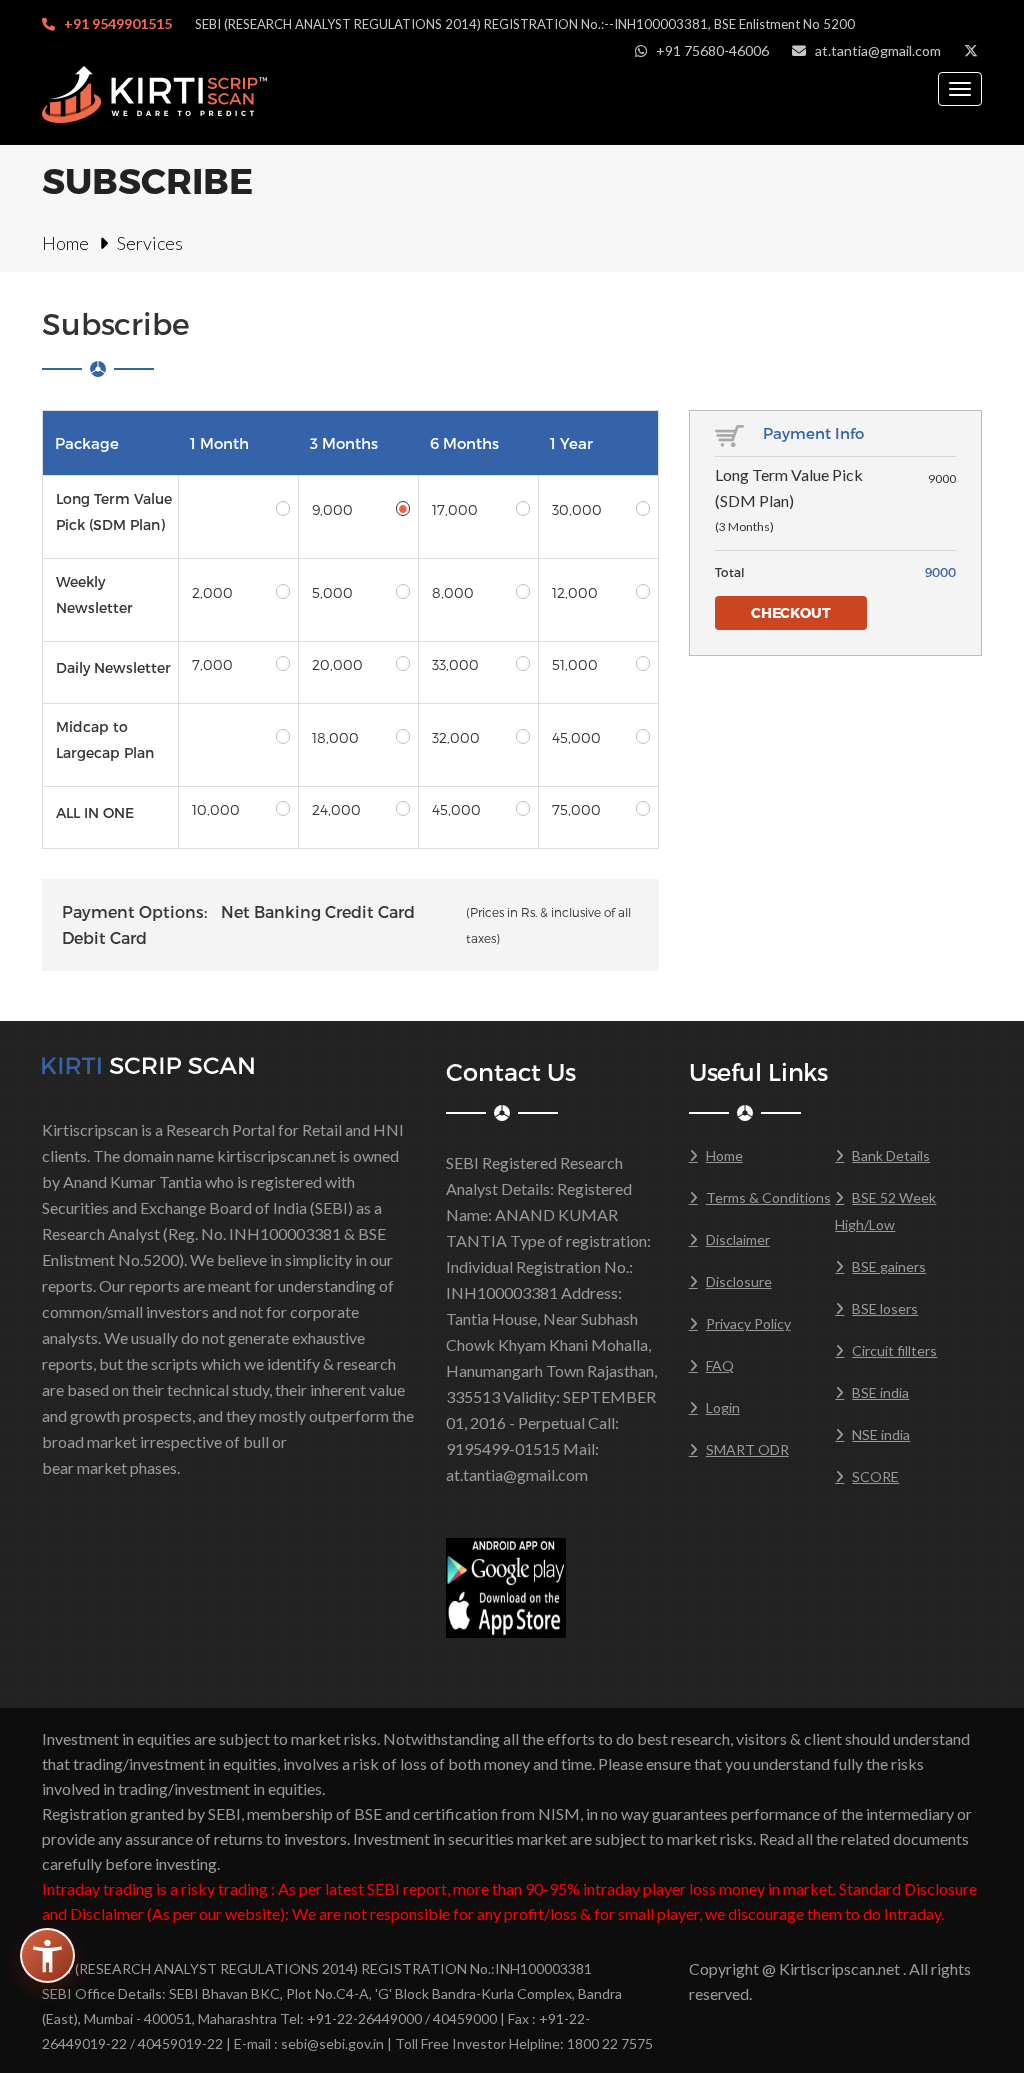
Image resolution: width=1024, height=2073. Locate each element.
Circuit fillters (894, 1350)
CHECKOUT (791, 612)
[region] (350, 629)
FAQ (720, 1365)
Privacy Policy (748, 1323)
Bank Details (891, 1155)
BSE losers (885, 1308)
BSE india (880, 1392)
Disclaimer (738, 1239)
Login (723, 1407)
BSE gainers (889, 1266)
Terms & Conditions (768, 1197)
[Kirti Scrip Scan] (148, 1063)
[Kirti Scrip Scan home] (154, 94)
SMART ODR (747, 1449)
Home (65, 243)
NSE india (881, 1434)
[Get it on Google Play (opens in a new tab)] (506, 1560)
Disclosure (739, 1281)
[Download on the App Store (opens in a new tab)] (506, 1610)
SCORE (875, 1476)
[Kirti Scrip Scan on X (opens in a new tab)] (971, 50)
